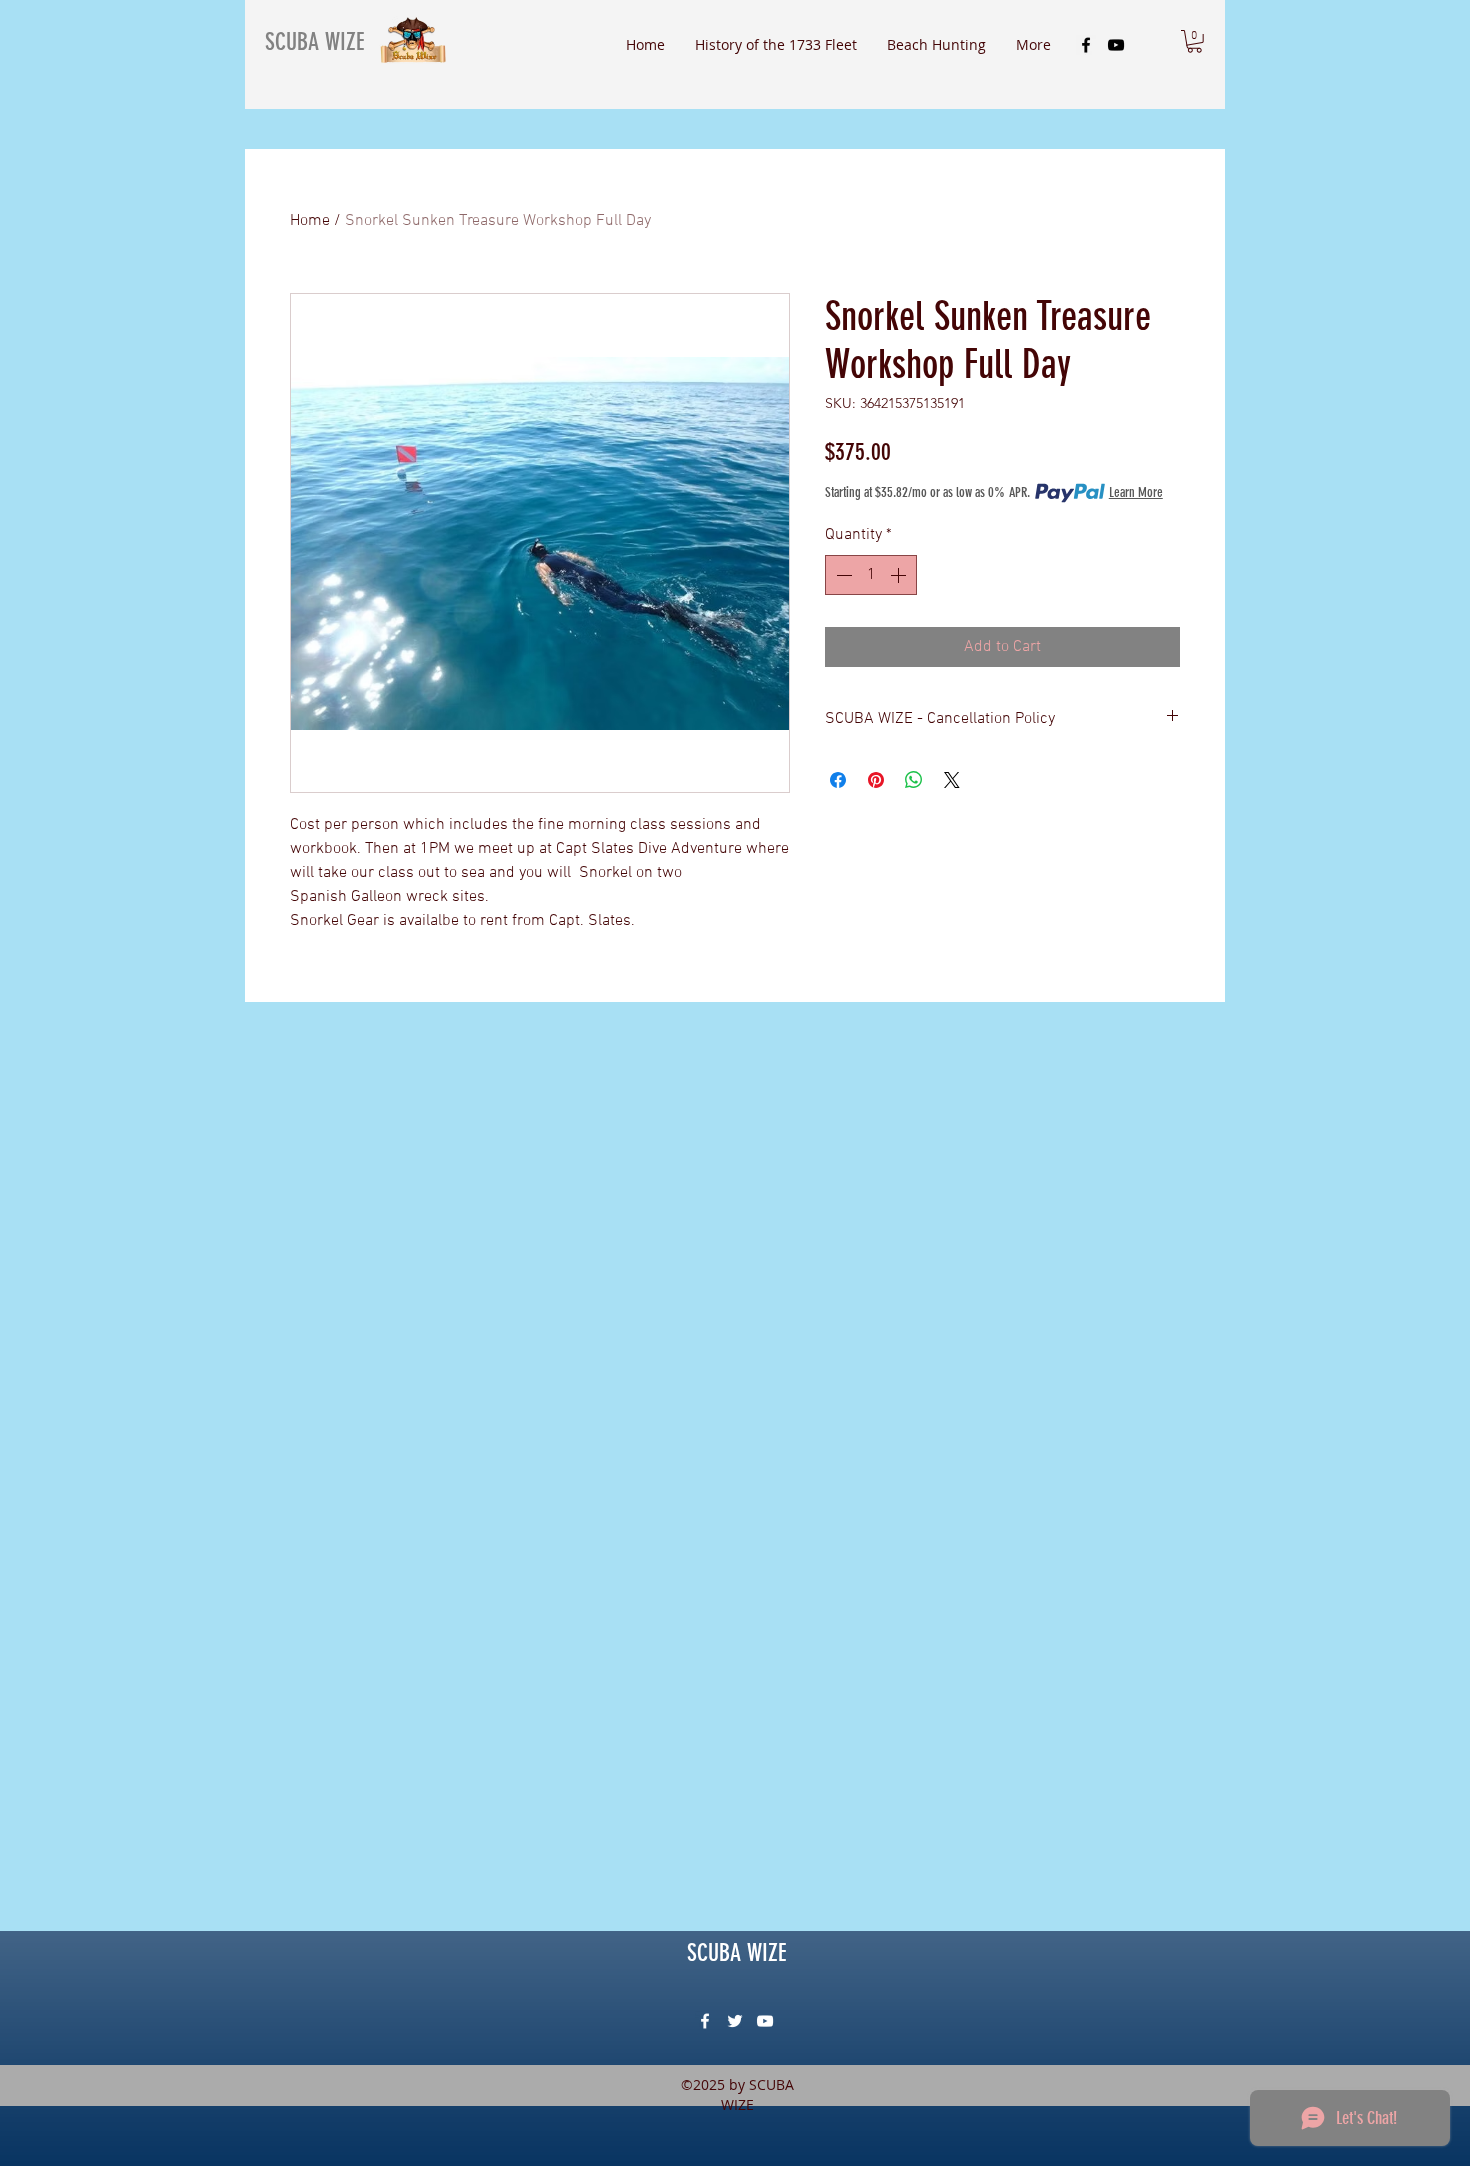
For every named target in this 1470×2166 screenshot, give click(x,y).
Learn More (1136, 492)
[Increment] (900, 575)
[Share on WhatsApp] (914, 780)
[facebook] (1086, 45)
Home (310, 221)
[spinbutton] (871, 575)
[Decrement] (842, 575)
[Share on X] (952, 780)
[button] (1194, 41)
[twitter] (735, 2021)
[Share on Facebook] (838, 780)
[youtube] (1116, 45)
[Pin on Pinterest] (876, 780)
